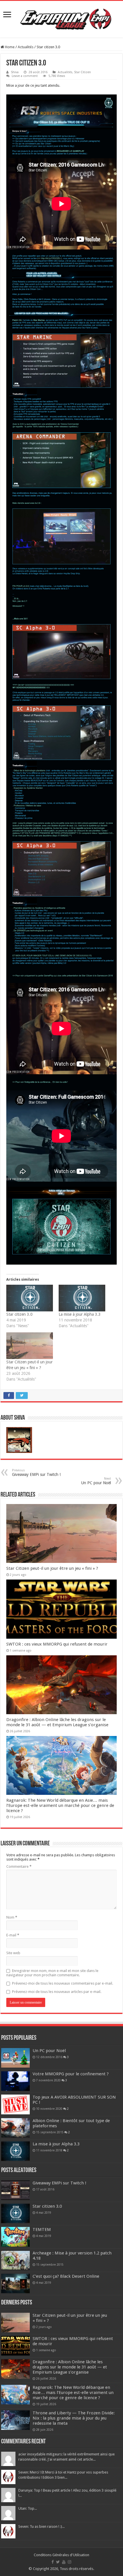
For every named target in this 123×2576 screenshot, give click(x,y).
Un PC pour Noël (96, 1481)
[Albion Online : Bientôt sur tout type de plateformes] (15, 2128)
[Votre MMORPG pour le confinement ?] (15, 2081)
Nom (12, 1917)
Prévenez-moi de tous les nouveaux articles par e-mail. (57, 1992)
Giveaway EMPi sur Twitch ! (36, 1473)
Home (9, 47)
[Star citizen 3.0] (30, 1298)
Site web (13, 1953)
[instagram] (70, 2562)
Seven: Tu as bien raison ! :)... (41, 2526)
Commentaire (19, 1866)
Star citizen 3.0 (19, 1314)
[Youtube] (64, 2562)
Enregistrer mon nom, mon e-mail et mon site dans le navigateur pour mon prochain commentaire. (52, 1973)
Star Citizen (83, 72)
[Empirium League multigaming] (66, 18)
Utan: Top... (28, 2508)
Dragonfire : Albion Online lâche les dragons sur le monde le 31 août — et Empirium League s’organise (57, 1722)
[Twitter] (58, 2562)
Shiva (15, 72)
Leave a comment (25, 76)
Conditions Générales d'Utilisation (61, 2555)
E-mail (13, 1935)
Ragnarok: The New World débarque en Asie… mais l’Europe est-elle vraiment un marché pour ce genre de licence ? (60, 1805)
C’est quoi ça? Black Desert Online (66, 2276)
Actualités (26, 47)
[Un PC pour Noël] (15, 2058)
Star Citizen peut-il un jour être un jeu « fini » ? (52, 1568)
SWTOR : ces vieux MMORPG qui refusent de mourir (57, 1644)
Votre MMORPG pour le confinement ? (71, 2074)
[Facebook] (53, 2562)
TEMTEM (42, 2229)
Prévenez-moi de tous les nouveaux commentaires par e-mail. (63, 1983)
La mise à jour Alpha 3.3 (80, 1314)
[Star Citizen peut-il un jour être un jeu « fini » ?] (30, 1346)
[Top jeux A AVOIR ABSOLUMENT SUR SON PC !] (15, 2104)
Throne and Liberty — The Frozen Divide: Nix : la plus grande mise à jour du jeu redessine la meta (74, 2418)
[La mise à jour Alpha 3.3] (82, 1298)
